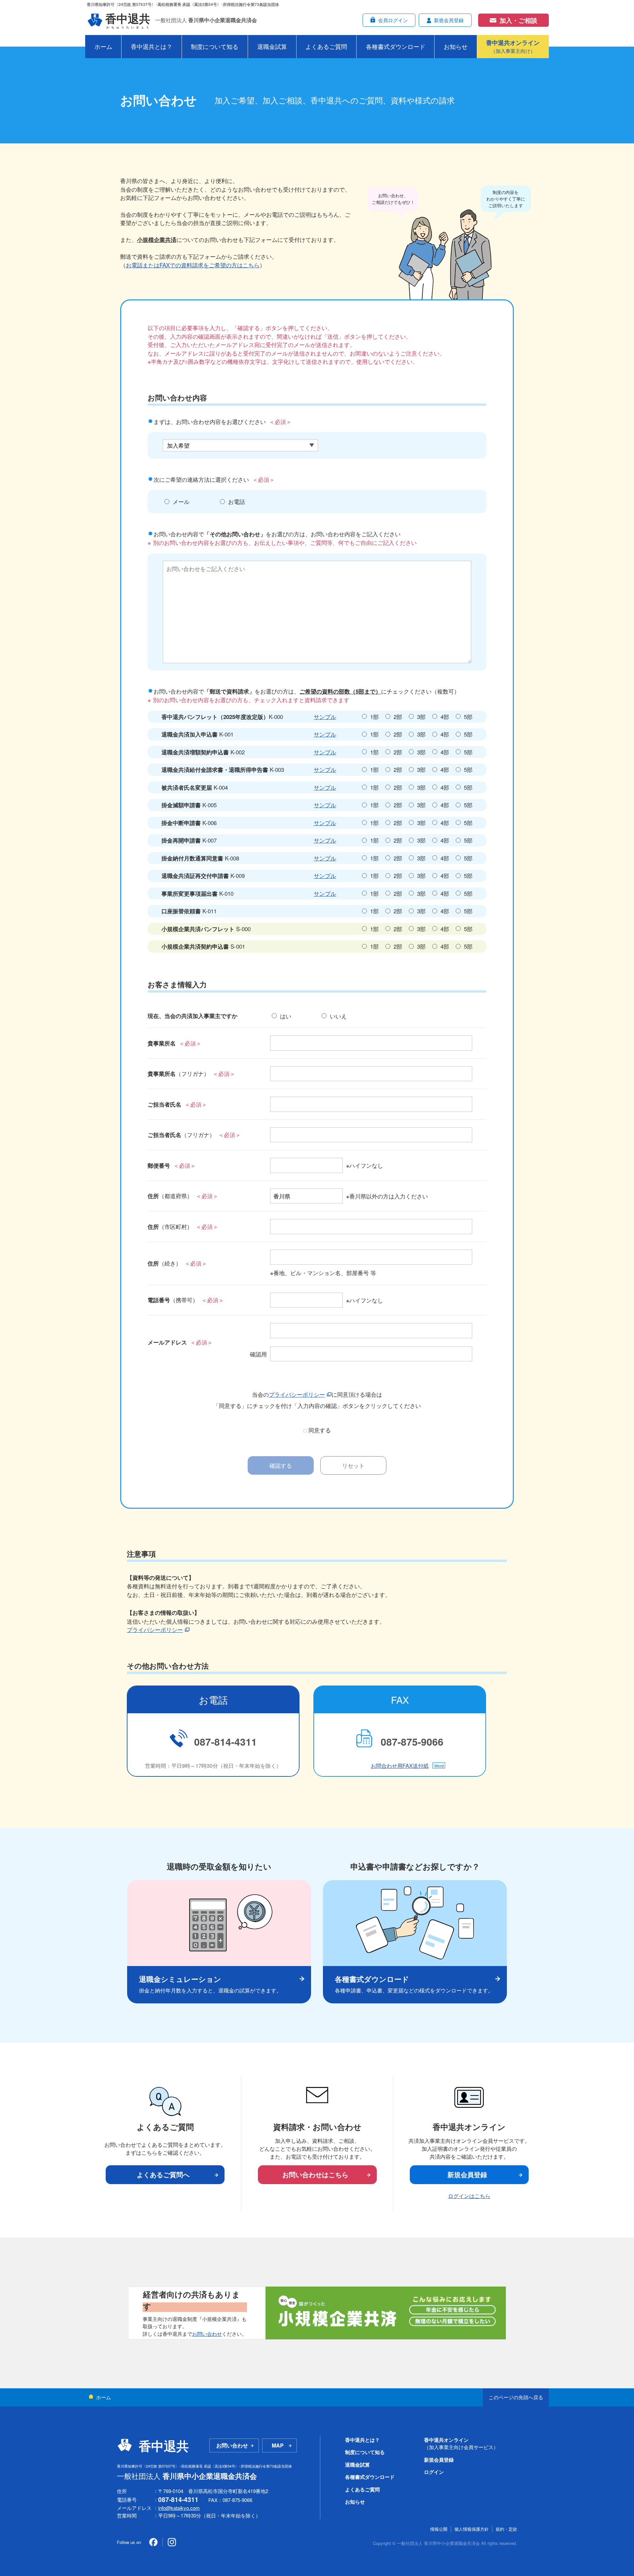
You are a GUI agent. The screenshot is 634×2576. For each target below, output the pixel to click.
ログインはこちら (469, 2196)
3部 (421, 717)
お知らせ (456, 46)
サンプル (325, 717)
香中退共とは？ (152, 46)
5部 (468, 717)
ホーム (103, 46)
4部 (445, 717)
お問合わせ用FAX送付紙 (400, 1766)
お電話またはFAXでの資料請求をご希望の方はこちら (193, 265)
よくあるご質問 (326, 46)
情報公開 (439, 2529)
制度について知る (215, 46)
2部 (398, 717)
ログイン (434, 2472)
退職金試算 (272, 46)
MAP (278, 2445)
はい (286, 1016)
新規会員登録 (467, 2174)
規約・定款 (506, 2529)
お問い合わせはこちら (315, 2174)
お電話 (237, 501)
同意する (320, 1430)
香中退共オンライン (461, 2443)
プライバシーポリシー (297, 1394)
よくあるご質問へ (163, 2174)
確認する (281, 1465)
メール (181, 501)
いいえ (338, 1016)
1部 (374, 717)
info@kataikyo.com (179, 2508)
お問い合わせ (207, 2334)
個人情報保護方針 (472, 2529)
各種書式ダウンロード (396, 46)
